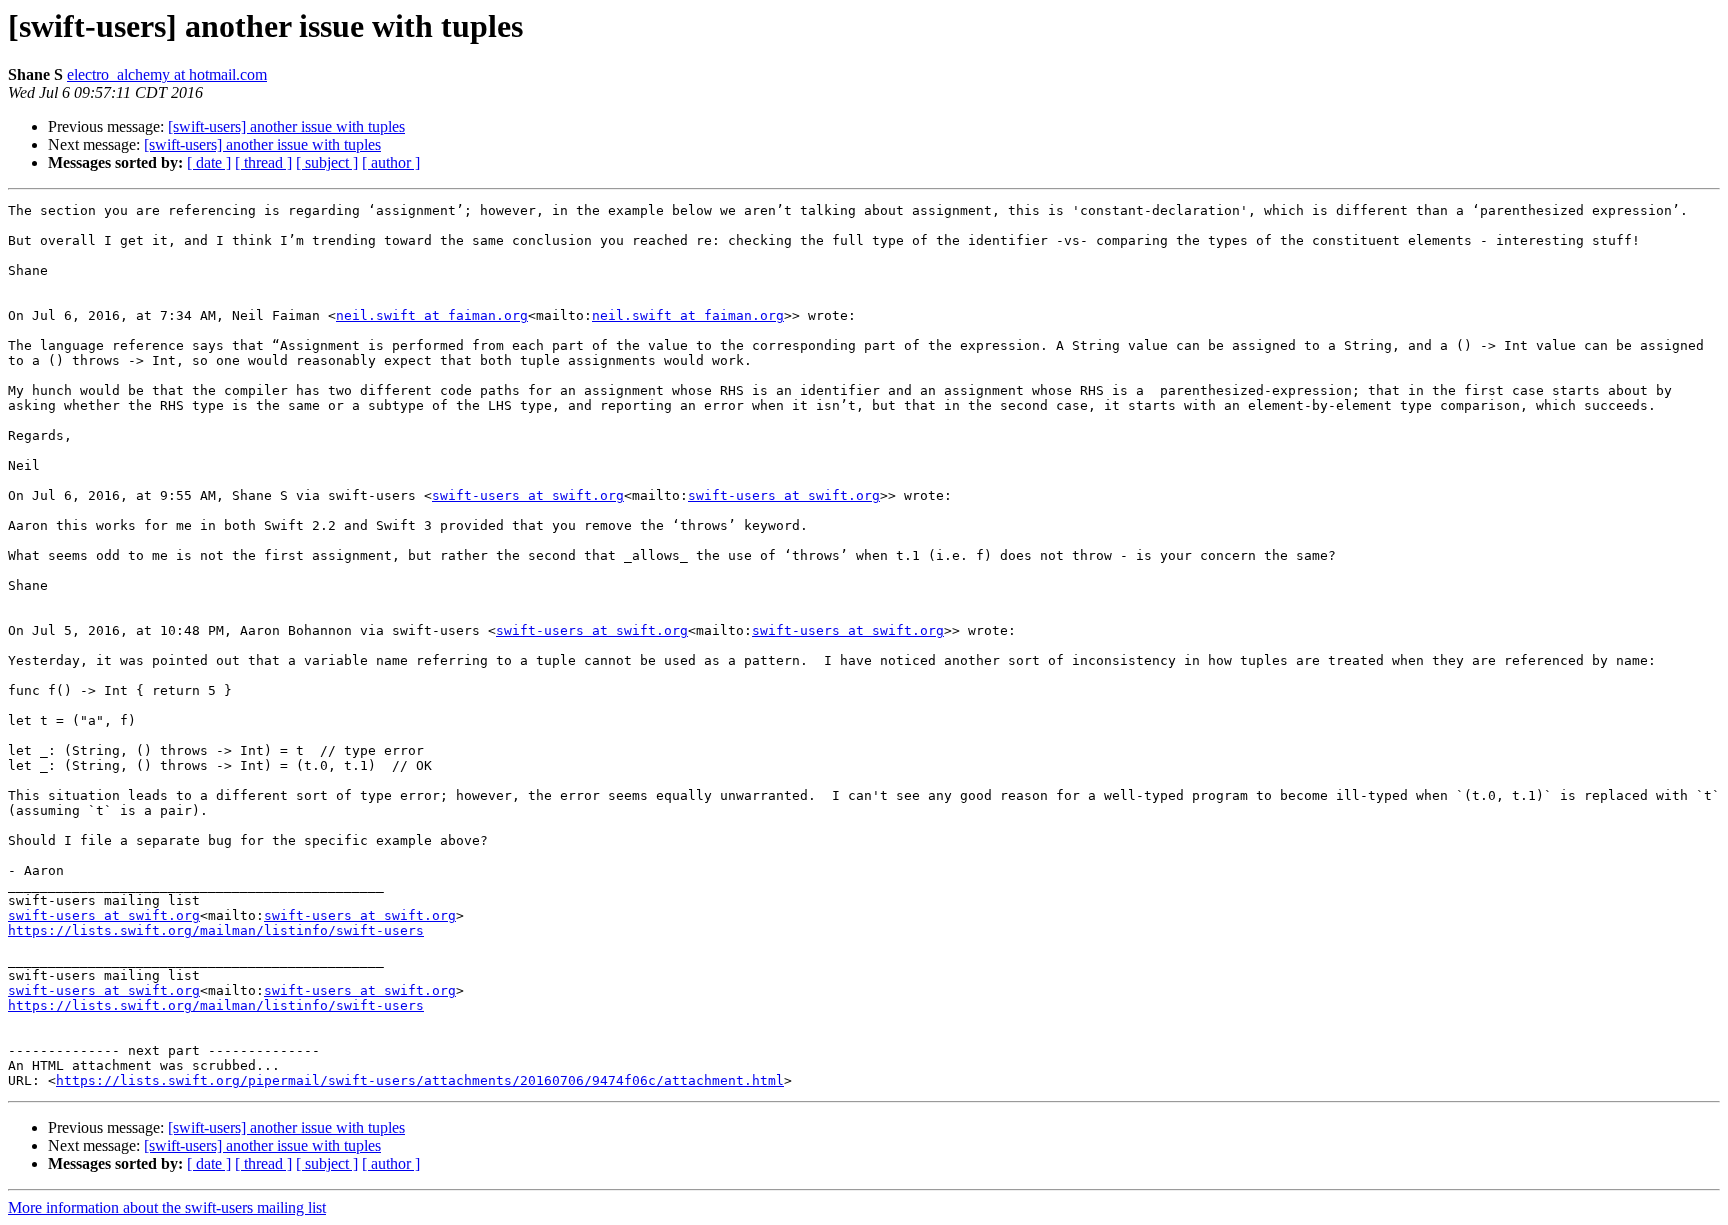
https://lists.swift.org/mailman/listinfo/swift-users (216, 930)
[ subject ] (327, 162)
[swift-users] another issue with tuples (286, 126)
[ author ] (391, 162)
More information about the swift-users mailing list (167, 1207)
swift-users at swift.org (528, 495)
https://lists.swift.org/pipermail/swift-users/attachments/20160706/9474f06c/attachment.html (420, 1080)
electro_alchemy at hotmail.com (167, 74)
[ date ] (209, 162)
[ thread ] (263, 162)
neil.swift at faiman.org (432, 315)
